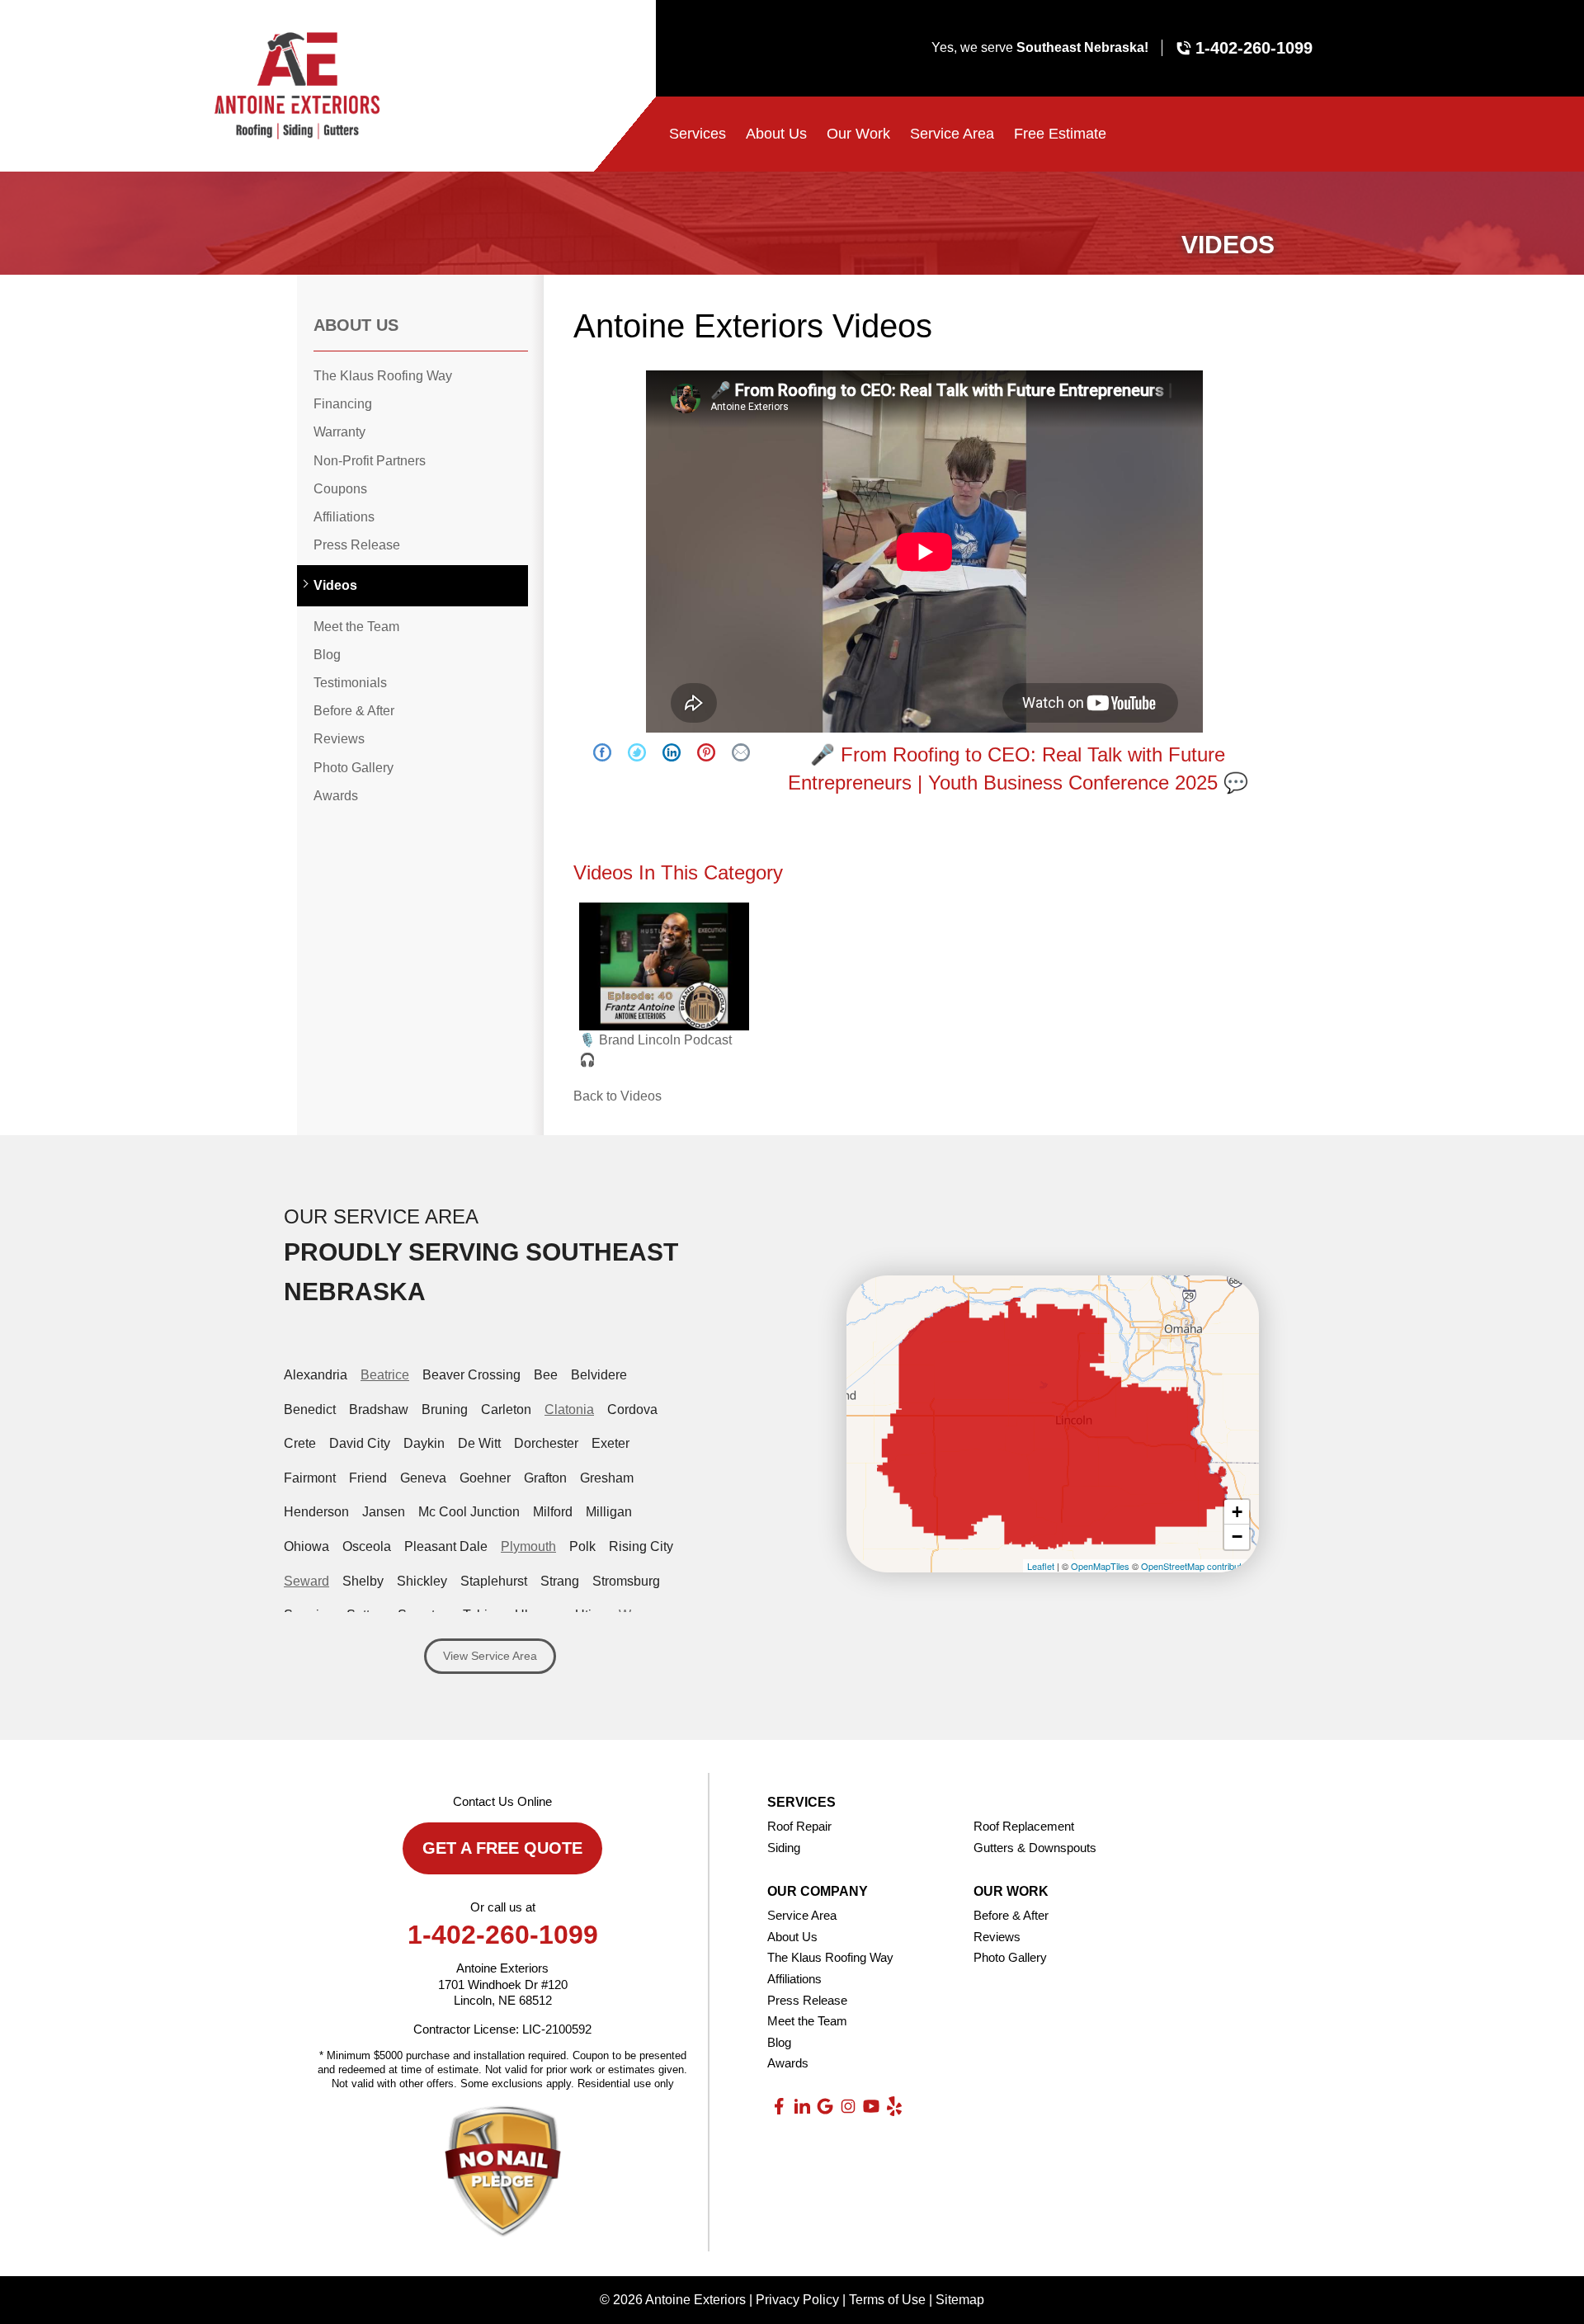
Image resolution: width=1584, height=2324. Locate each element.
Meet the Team (356, 627)
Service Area (952, 134)
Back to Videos (618, 1096)
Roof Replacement (1024, 1826)
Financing (343, 404)
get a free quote (502, 1848)
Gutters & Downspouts (1035, 1848)
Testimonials (350, 683)
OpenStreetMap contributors (1198, 1566)
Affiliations (344, 517)
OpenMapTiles (1100, 1566)
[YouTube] (871, 2106)
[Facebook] (779, 2106)
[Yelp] (894, 2106)
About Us (776, 134)
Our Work (858, 134)
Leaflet (1041, 1566)
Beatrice (385, 1375)
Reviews (339, 739)
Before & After (354, 711)
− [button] (1237, 1537)
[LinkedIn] (802, 2106)
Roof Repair (799, 1826)
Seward (306, 1581)
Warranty (339, 432)
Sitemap (960, 2300)
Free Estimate (1060, 134)
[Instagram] (848, 2106)
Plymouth (528, 1546)
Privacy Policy (797, 2300)
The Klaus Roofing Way (383, 376)
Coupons (340, 489)
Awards (336, 796)
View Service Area (490, 1656)
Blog (327, 655)
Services (698, 134)
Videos (335, 585)
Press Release (357, 545)
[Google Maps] (825, 2106)
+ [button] (1237, 1512)
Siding (784, 1848)
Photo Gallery (354, 768)
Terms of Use (887, 2300)
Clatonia (569, 1409)
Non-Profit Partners (370, 461)
